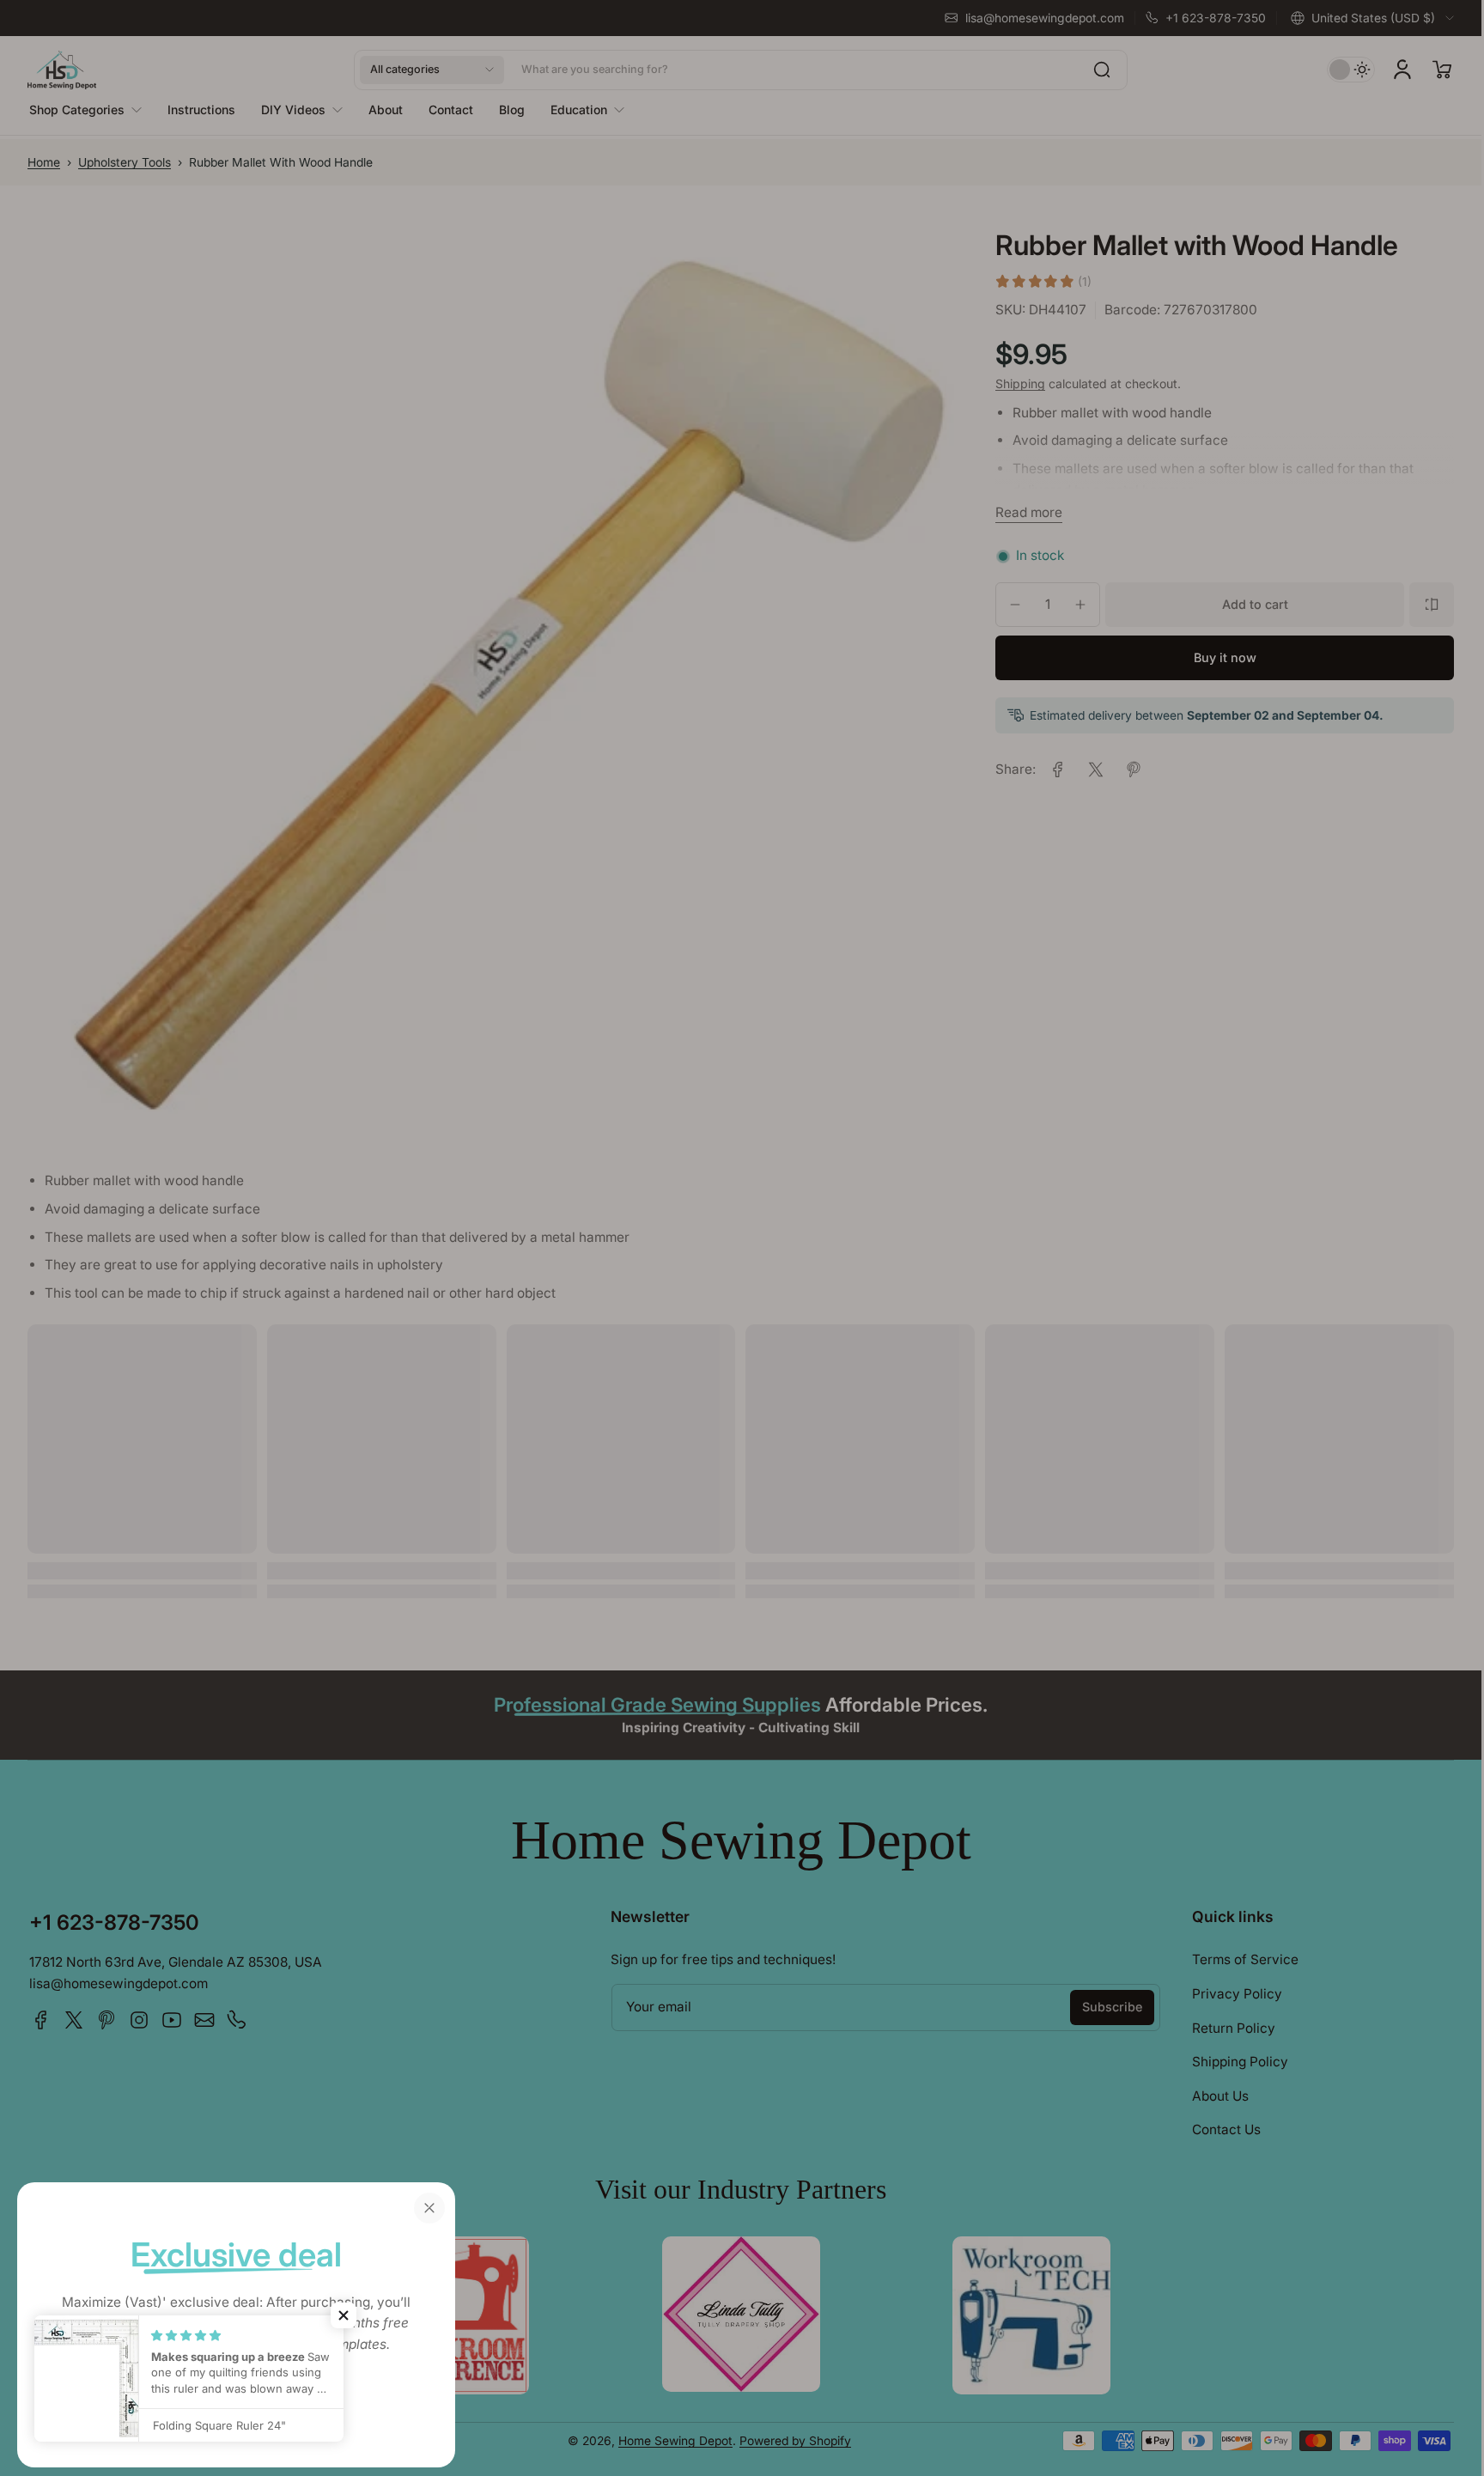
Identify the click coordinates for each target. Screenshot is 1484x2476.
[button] (344, 2315)
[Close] (429, 2208)
